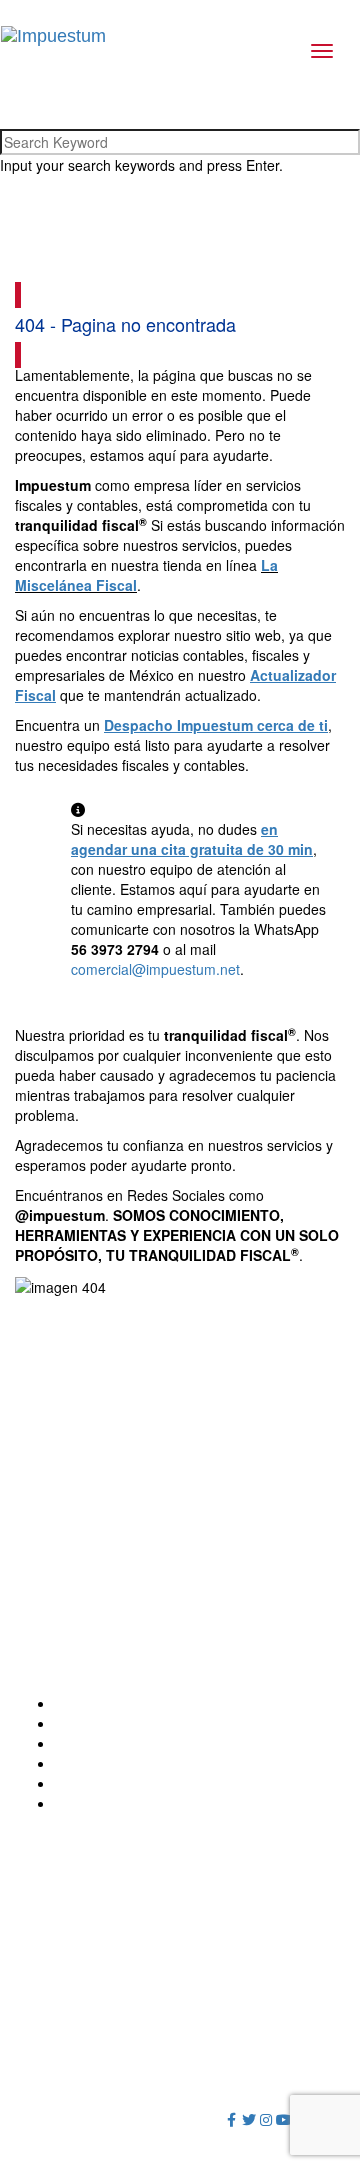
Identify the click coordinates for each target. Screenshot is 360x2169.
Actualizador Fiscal (114, 1763)
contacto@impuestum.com (117, 1548)
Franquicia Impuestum (126, 1743)
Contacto (83, 1803)
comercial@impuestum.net (155, 969)
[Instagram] (267, 2119)
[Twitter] (249, 2119)
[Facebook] (232, 2119)
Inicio (71, 1703)
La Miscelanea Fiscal (121, 1783)
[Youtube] (284, 2119)
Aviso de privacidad (199, 2089)
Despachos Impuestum (128, 1723)
